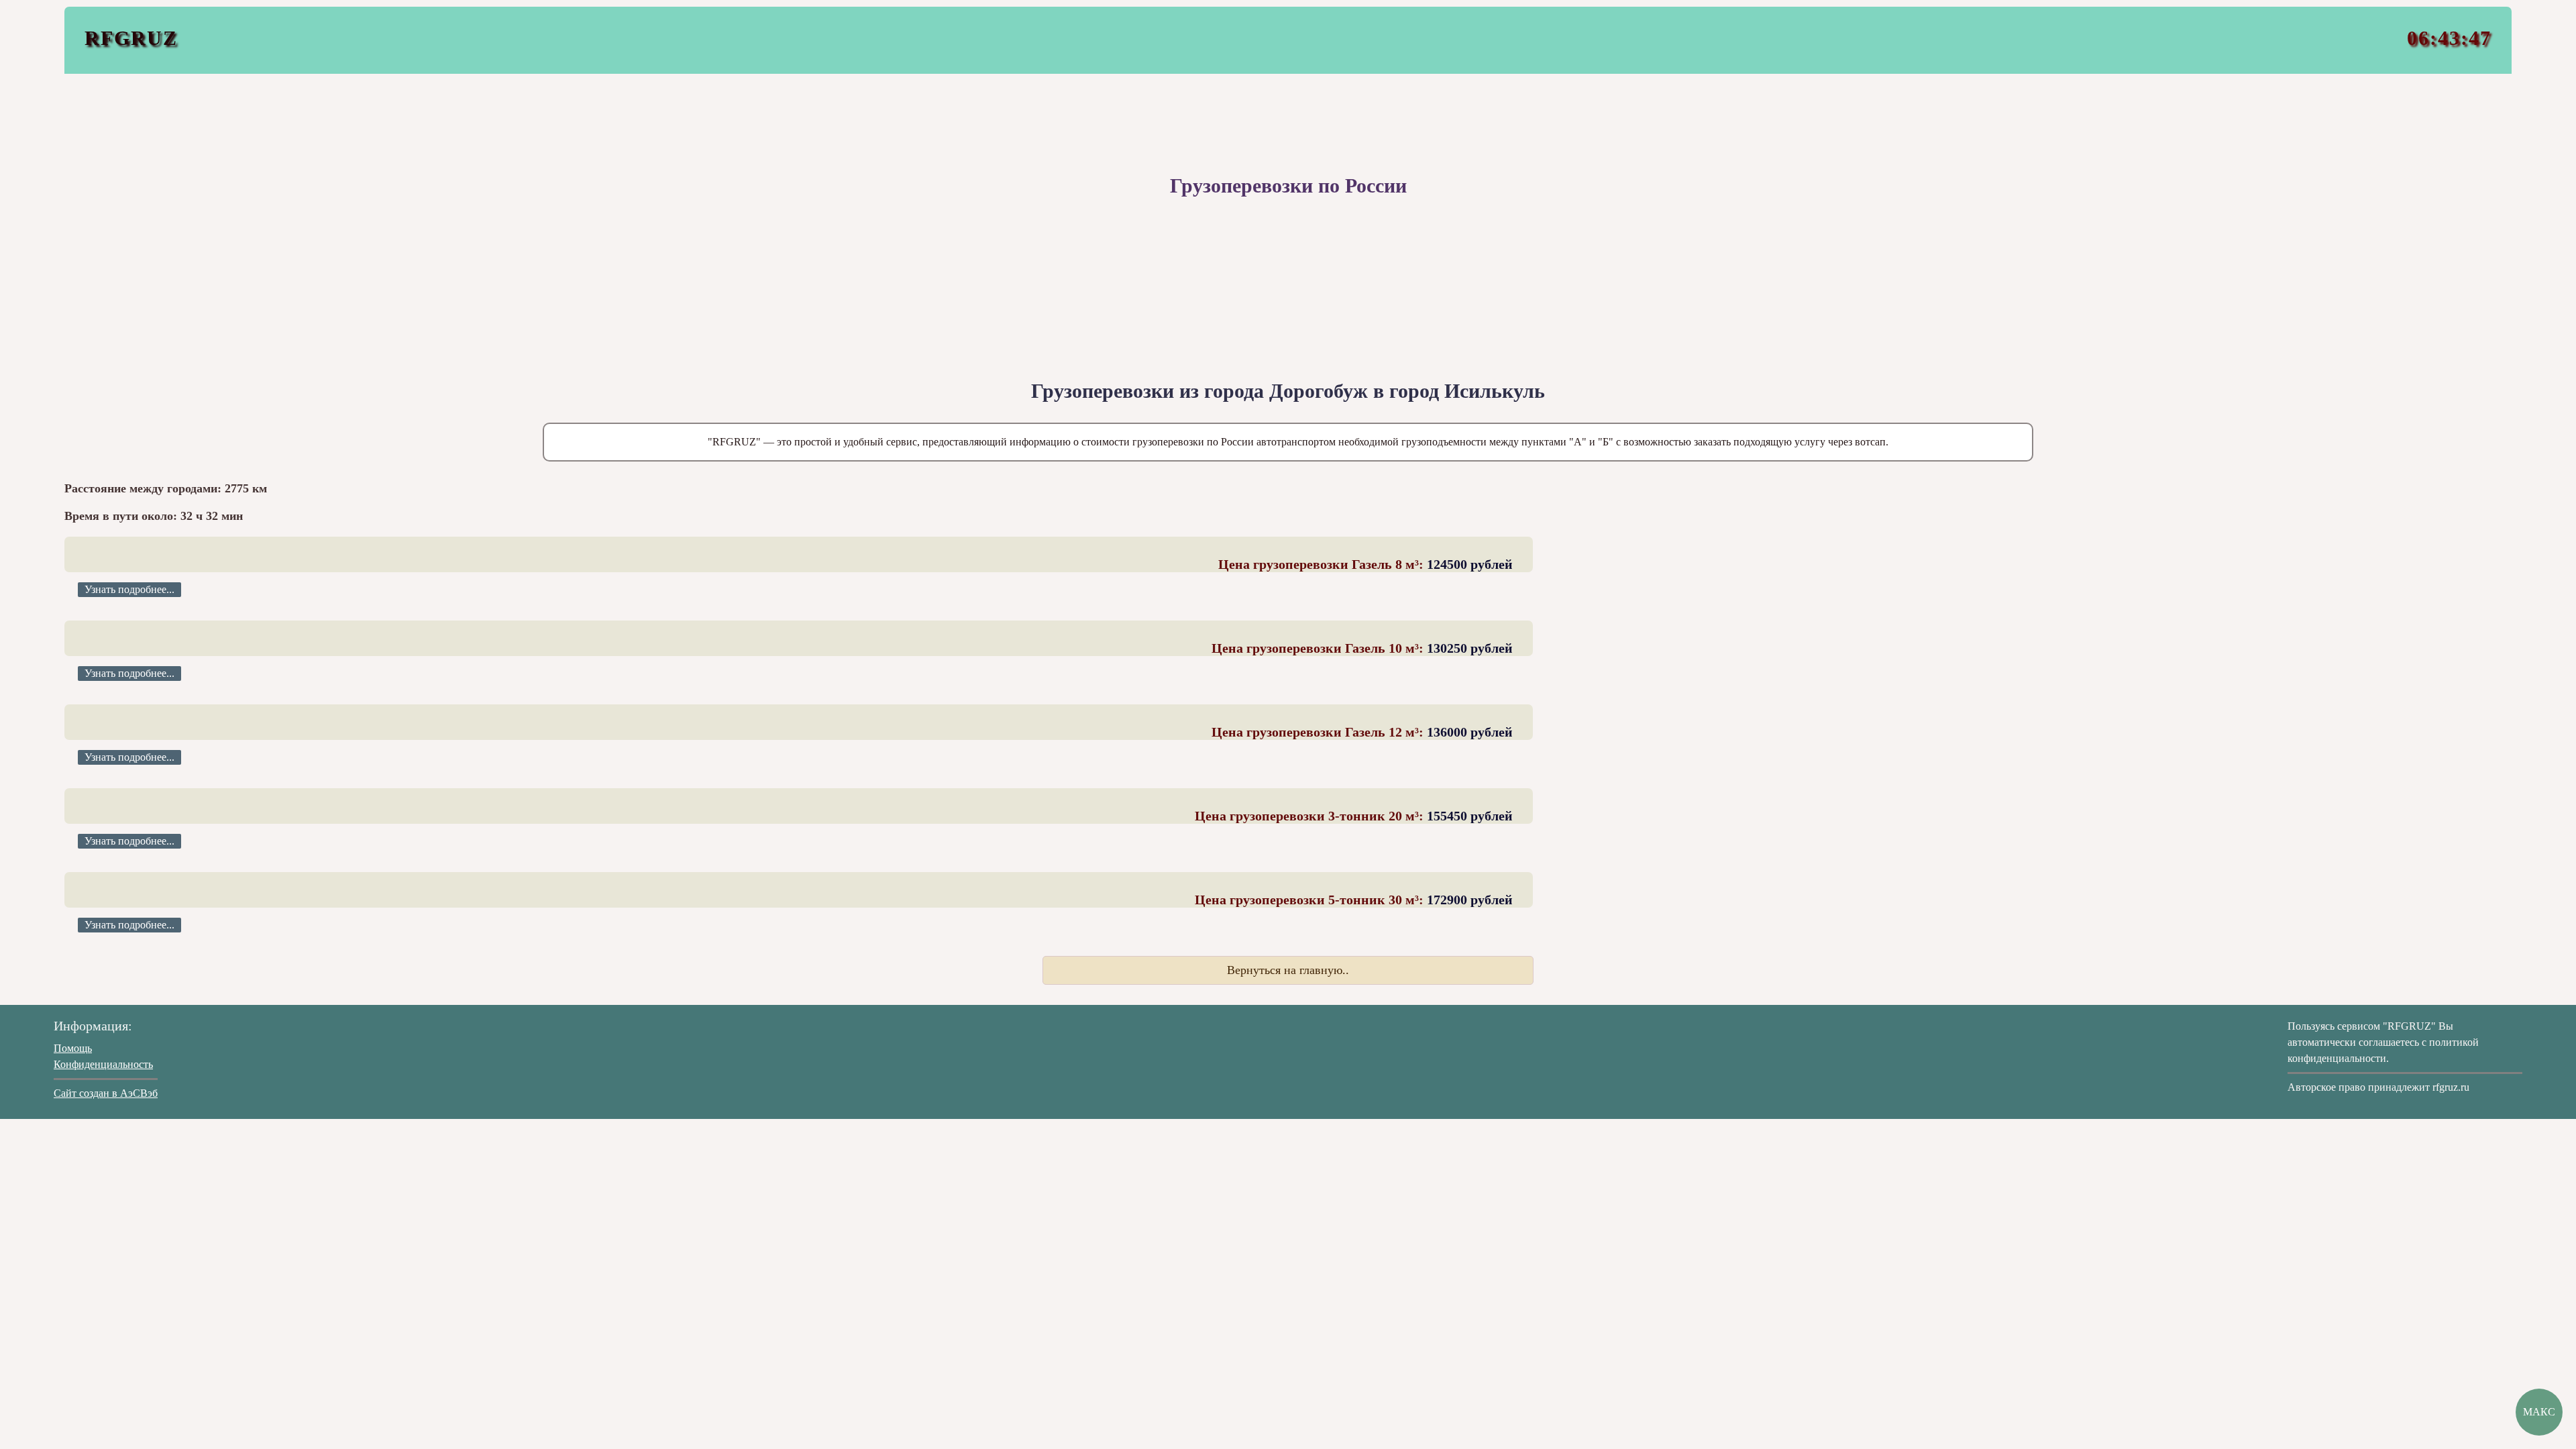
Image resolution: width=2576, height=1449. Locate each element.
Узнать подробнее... (129, 589)
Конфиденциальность (103, 1064)
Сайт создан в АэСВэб (106, 1093)
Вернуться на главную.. (1288, 970)
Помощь (73, 1048)
